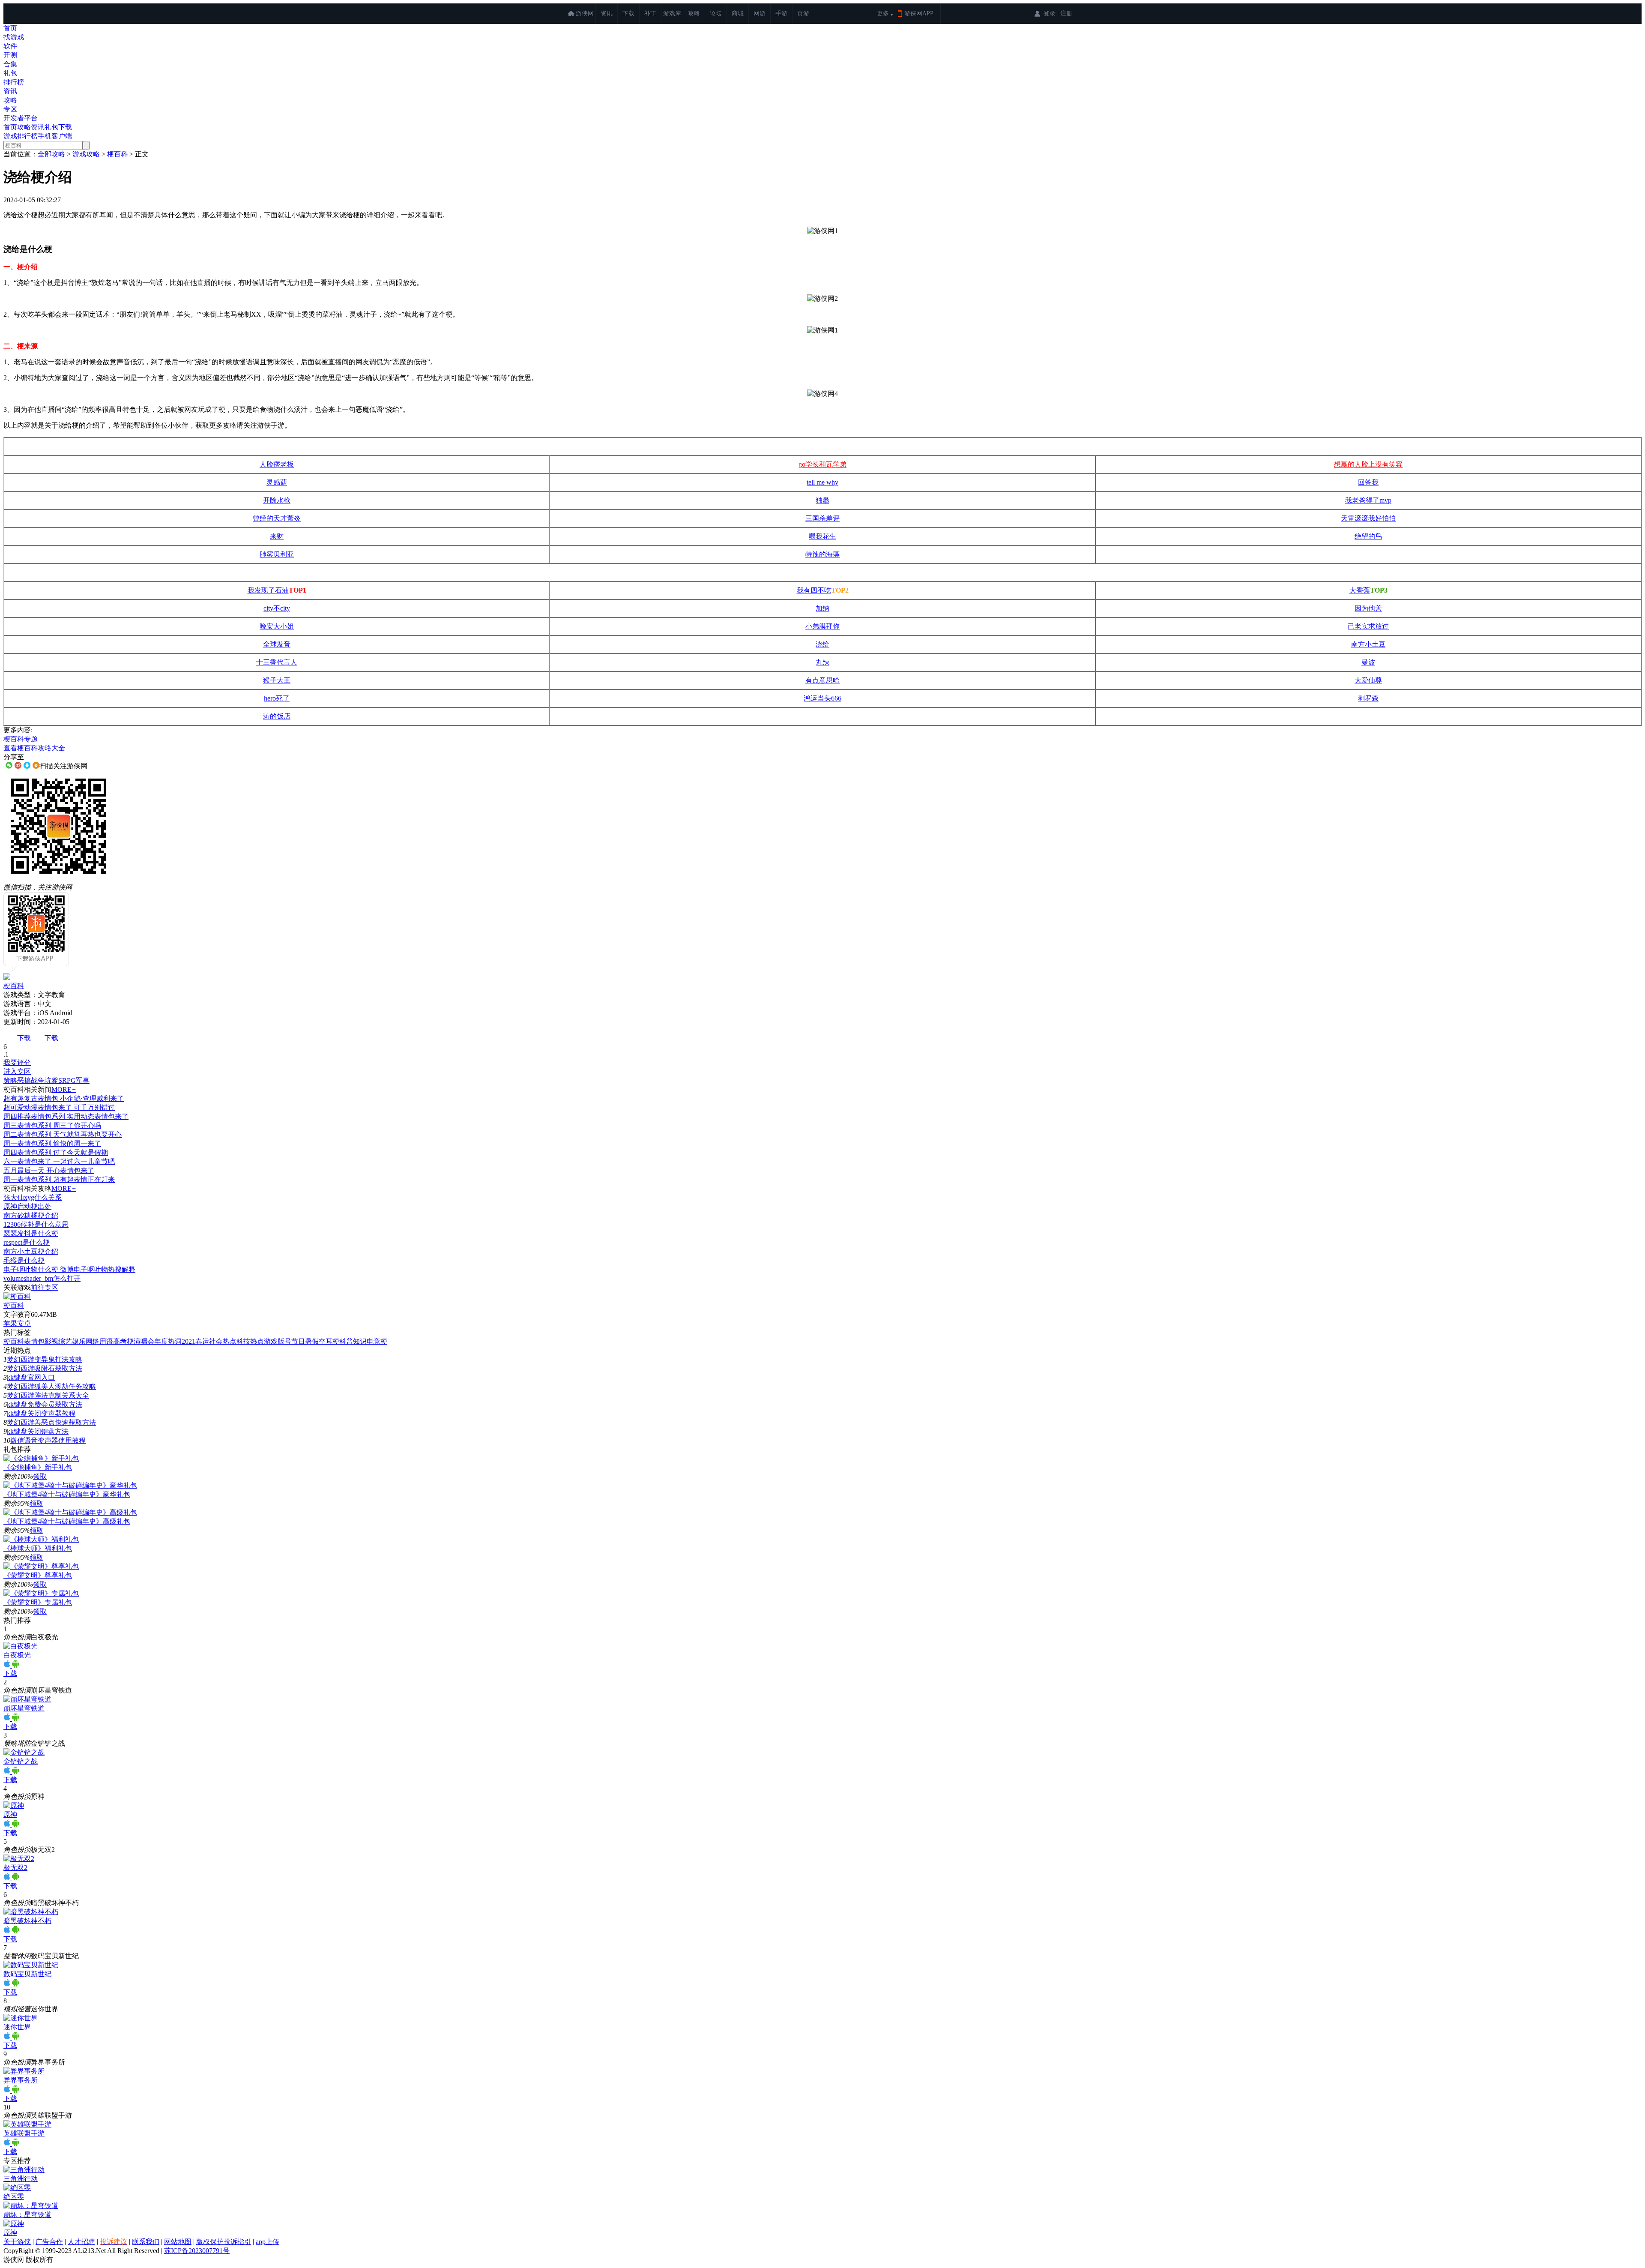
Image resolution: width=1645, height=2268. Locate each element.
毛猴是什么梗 (24, 1260)
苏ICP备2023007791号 (197, 2251)
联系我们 (146, 2242)
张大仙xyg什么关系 (33, 1197)
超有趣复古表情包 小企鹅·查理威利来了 (64, 1098)
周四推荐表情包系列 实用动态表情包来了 (66, 1116)
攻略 (694, 13)
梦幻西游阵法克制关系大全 (48, 1395)
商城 (738, 13)
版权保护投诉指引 (224, 2242)
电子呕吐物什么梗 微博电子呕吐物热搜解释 (69, 1269)
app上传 (268, 2242)
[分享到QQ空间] (36, 765)
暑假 (312, 1341)
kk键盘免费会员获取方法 (45, 1404)
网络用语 (99, 1341)
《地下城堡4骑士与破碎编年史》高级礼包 (67, 1521)
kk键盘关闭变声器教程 (41, 1413)
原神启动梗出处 (27, 1206)
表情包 (34, 1341)
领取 (40, 1476)
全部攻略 (51, 154)
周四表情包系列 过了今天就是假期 (56, 1152)
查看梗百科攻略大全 (34, 748)
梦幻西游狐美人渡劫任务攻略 (51, 1386)
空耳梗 (329, 1341)
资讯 (607, 13)
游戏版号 (278, 1341)
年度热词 (168, 1341)
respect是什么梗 (27, 1242)
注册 (1066, 13)
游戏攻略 (86, 154)
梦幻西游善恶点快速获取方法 (51, 1422)
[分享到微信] (9, 765)
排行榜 (14, 82)
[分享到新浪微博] (18, 765)
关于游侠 (17, 2242)
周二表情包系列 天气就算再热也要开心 (63, 1134)
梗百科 (117, 154)
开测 (10, 55)
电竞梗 (377, 1341)
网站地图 (178, 2242)
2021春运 (195, 1341)
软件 (10, 46)
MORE (64, 1089)
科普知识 (353, 1341)
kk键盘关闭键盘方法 (38, 1431)
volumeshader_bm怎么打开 (42, 1278)
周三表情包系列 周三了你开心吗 (52, 1125)
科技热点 (250, 1341)
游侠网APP (919, 13)
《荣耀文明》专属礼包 (38, 1602)
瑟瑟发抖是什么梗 (31, 1233)
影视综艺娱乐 (65, 1341)
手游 (781, 13)
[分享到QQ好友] (27, 765)
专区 (10, 109)
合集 (10, 64)
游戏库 (672, 13)
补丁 (650, 13)
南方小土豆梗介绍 (31, 1251)
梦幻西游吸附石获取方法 (45, 1368)
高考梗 (123, 1341)
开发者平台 (21, 118)
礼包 (10, 73)
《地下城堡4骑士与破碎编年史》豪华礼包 (67, 1494)
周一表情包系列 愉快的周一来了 (52, 1143)
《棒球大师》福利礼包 (38, 1548)
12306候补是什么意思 (36, 1224)
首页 (10, 28)
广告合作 (49, 2242)
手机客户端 (55, 136)
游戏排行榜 (21, 136)
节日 (298, 1341)
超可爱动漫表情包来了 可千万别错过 (59, 1107)
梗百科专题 (21, 739)
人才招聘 (81, 2242)
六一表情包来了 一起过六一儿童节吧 (59, 1161)
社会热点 (223, 1341)
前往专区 (45, 1287)
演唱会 (144, 1341)
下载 (628, 13)
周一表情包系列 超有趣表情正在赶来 (59, 1179)
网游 (760, 13)
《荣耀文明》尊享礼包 (38, 1575)
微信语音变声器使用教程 (48, 1440)
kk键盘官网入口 (31, 1377)
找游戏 (14, 37)
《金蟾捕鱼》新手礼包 (38, 1467)
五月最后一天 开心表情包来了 (49, 1170)
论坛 (716, 13)
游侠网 (585, 13)
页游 (803, 13)
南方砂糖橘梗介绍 (31, 1215)
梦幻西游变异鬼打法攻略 (45, 1359)
